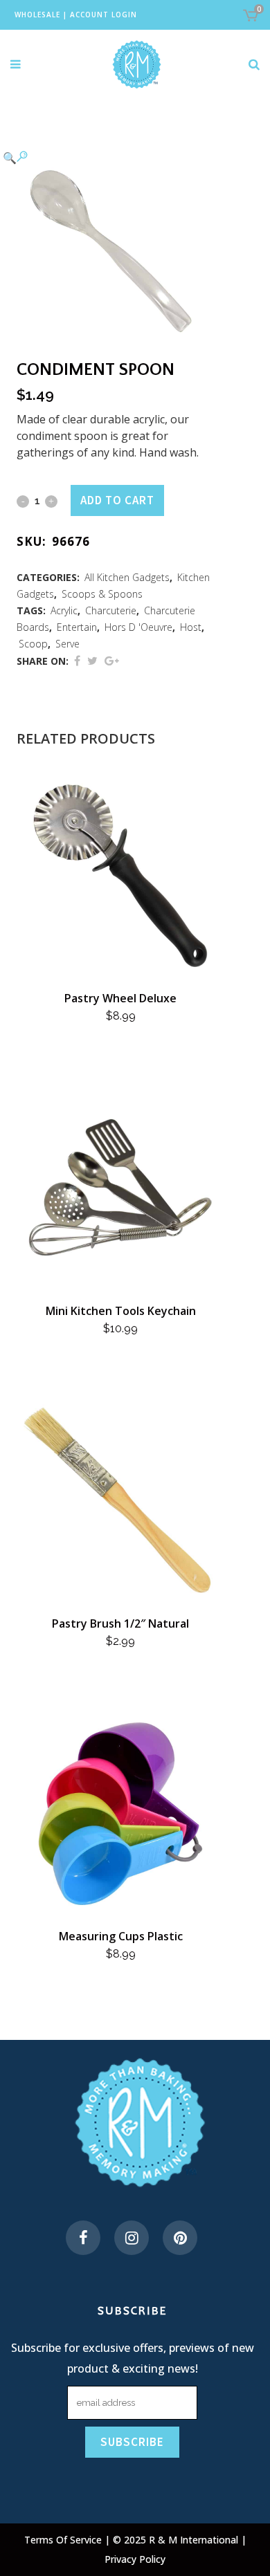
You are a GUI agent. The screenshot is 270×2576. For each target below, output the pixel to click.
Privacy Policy (135, 2559)
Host (191, 627)
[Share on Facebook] (77, 661)
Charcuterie (111, 610)
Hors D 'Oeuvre (138, 627)
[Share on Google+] (112, 661)
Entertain (77, 627)
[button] (107, 157)
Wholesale (37, 15)
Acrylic (64, 610)
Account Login (103, 15)
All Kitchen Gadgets (127, 577)
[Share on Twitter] (92, 661)
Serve (67, 644)
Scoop (33, 644)
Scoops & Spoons (102, 594)
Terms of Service (64, 2540)
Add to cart (117, 500)
